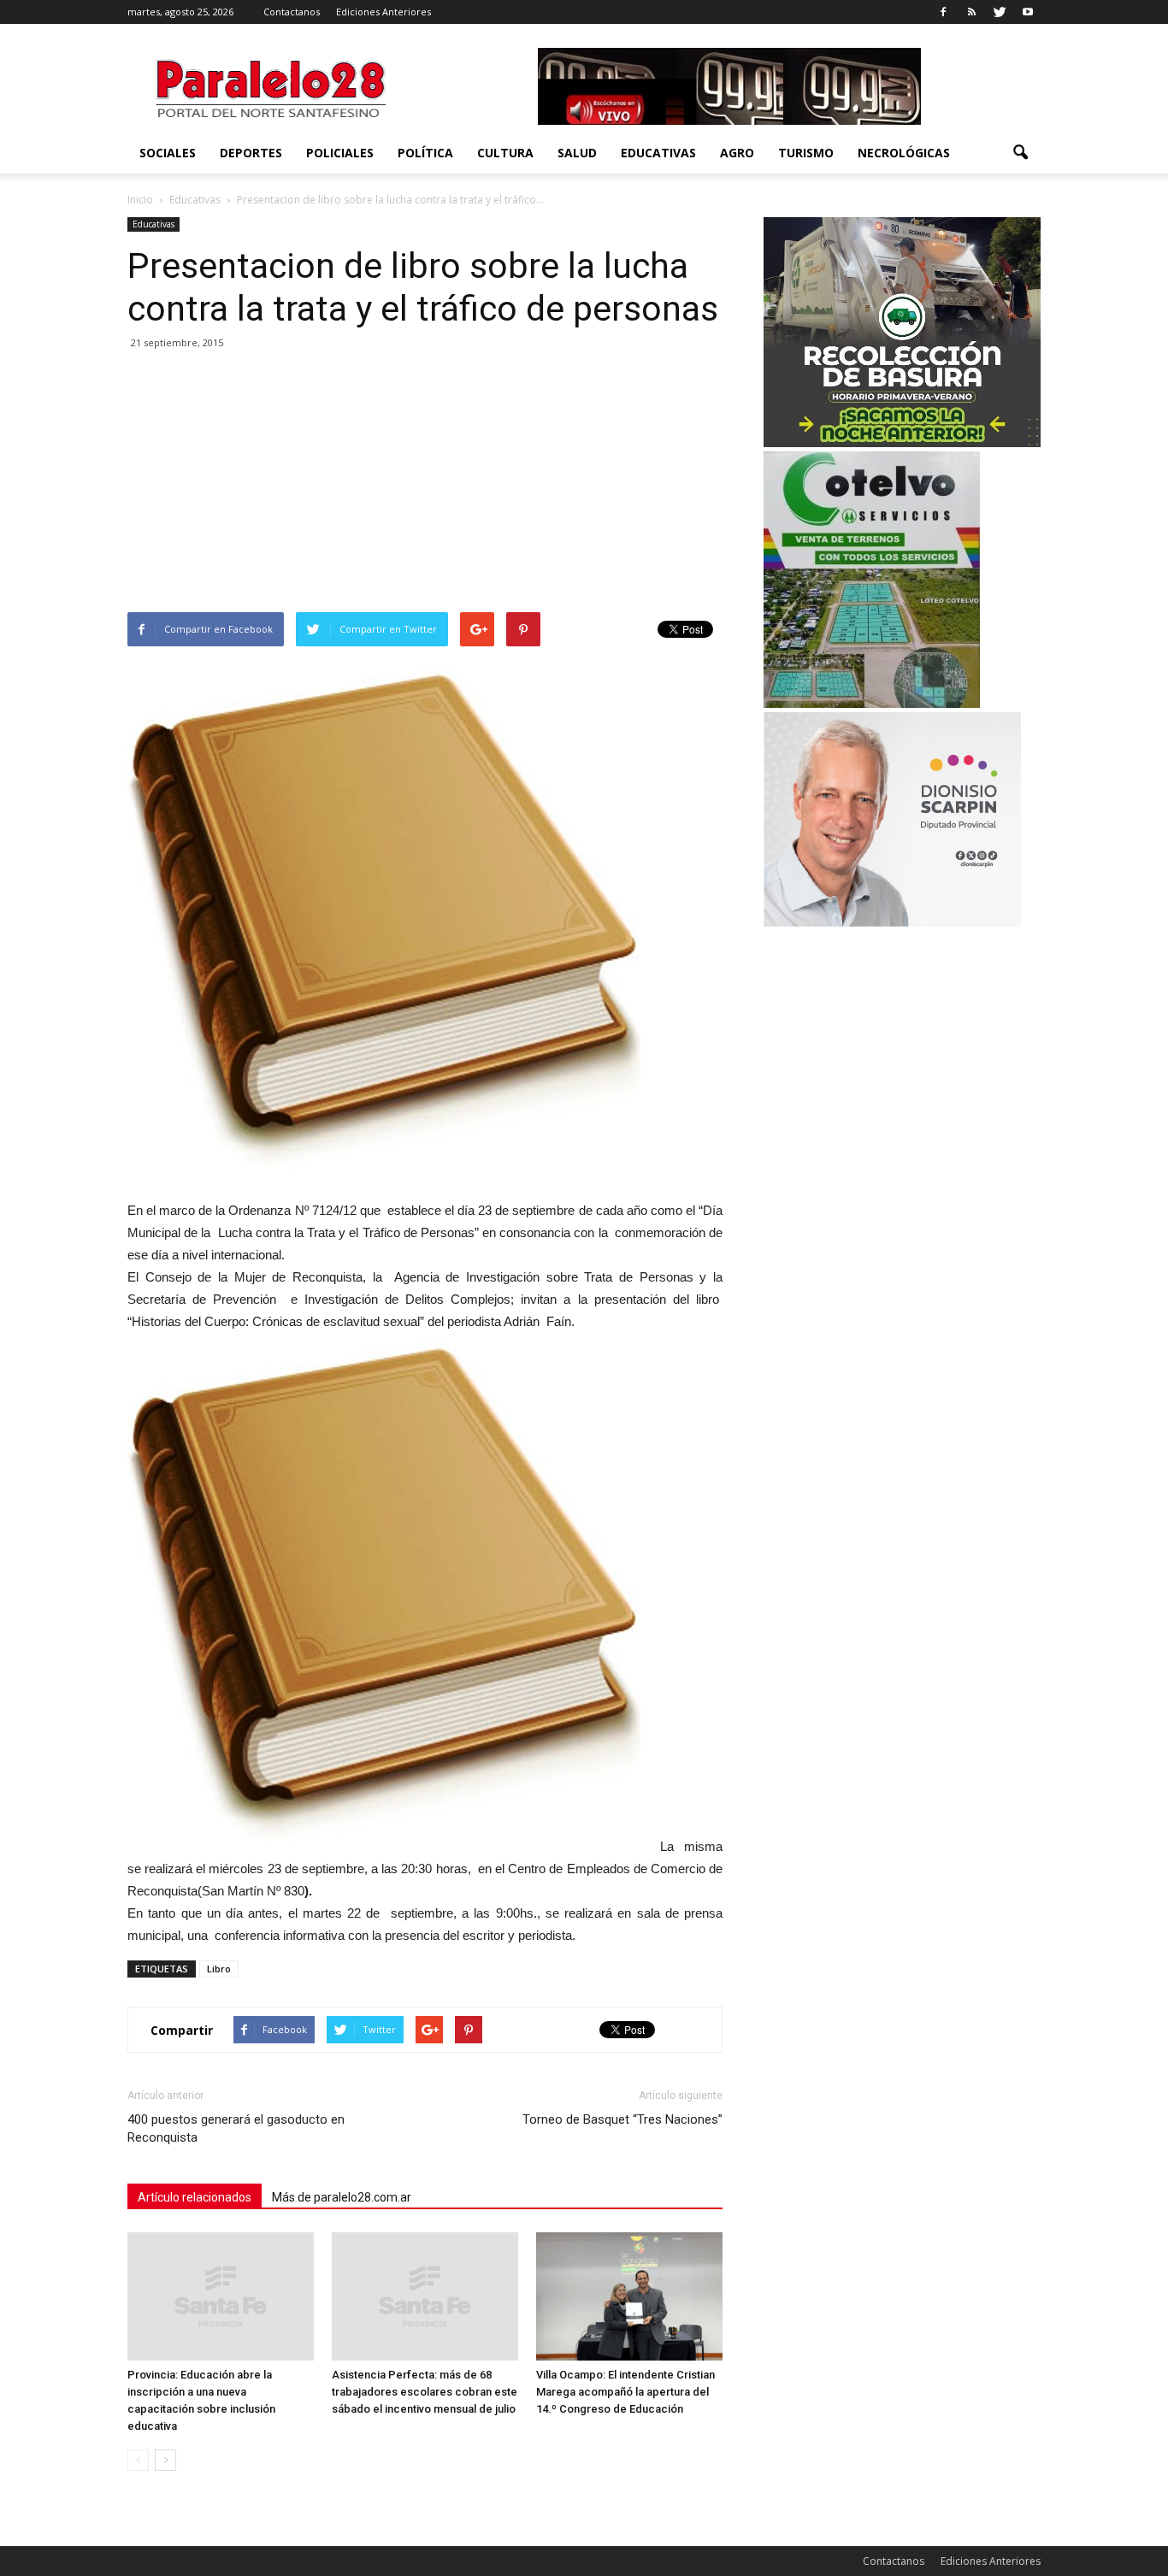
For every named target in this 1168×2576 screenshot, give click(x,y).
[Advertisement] (425, 484)
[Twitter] (1000, 12)
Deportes (251, 153)
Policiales (340, 153)
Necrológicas (904, 153)
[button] (1020, 153)
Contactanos (292, 12)
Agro (737, 153)
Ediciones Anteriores (383, 12)
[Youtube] (1028, 12)
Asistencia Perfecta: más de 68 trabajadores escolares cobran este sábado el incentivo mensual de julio (425, 2392)
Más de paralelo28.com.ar (342, 2197)
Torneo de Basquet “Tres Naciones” (622, 2119)
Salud (577, 153)
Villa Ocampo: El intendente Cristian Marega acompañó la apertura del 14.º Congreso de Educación (625, 2392)
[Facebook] (943, 12)
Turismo (806, 153)
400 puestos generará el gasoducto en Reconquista (236, 2128)
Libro (219, 1969)
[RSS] (971, 12)
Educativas (658, 153)
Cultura (505, 153)
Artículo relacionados (195, 2197)
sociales (168, 153)
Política (425, 153)
